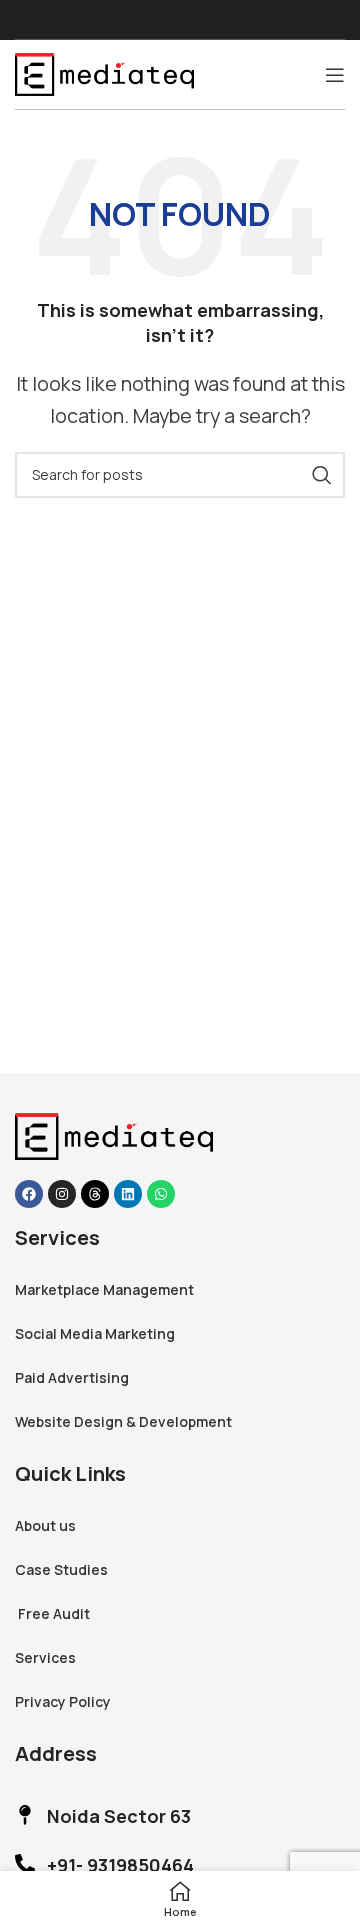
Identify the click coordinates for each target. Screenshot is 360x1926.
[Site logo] (104, 72)
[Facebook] (29, 1194)
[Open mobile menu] (335, 75)
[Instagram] (62, 1194)
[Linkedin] (128, 1194)
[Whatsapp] (161, 1194)
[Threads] (95, 1194)
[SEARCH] (322, 475)
